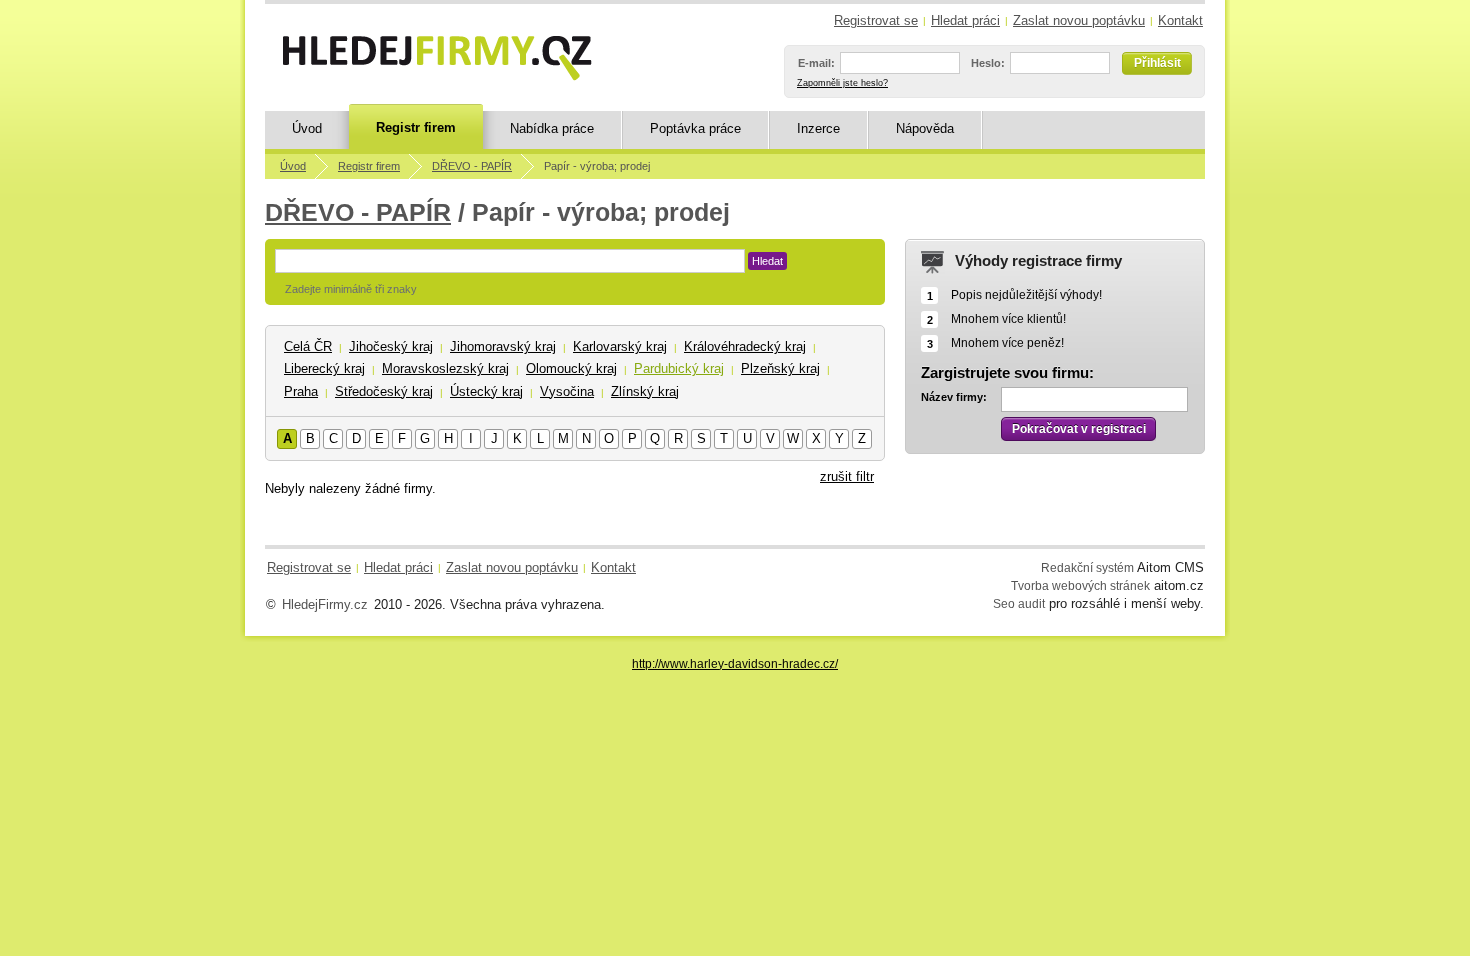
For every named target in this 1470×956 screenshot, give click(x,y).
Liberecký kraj (324, 368)
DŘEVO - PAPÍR (472, 166)
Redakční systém (1087, 567)
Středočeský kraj (384, 391)
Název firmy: (954, 397)
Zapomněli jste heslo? (842, 83)
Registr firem (416, 127)
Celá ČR (308, 346)
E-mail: (816, 63)
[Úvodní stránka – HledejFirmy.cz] (437, 58)
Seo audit (1019, 603)
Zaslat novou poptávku (1079, 20)
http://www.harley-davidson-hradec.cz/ (735, 663)
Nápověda (925, 128)
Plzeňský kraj (780, 368)
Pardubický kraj (679, 368)
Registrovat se (876, 20)
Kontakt (1180, 20)
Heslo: (988, 63)
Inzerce (818, 128)
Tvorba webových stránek (1080, 585)
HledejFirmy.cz (325, 604)
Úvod (307, 128)
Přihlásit (1157, 63)
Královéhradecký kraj (745, 346)
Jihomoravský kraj (503, 346)
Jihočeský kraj (391, 346)
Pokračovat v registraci (1079, 429)
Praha (301, 391)
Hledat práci (965, 20)
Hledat (767, 261)
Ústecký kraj (486, 391)
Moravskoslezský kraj (445, 368)
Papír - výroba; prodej (597, 166)
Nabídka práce (552, 128)
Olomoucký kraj (571, 368)
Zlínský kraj (645, 391)
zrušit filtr (847, 476)
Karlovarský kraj (620, 346)
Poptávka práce (695, 128)
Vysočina (567, 391)
